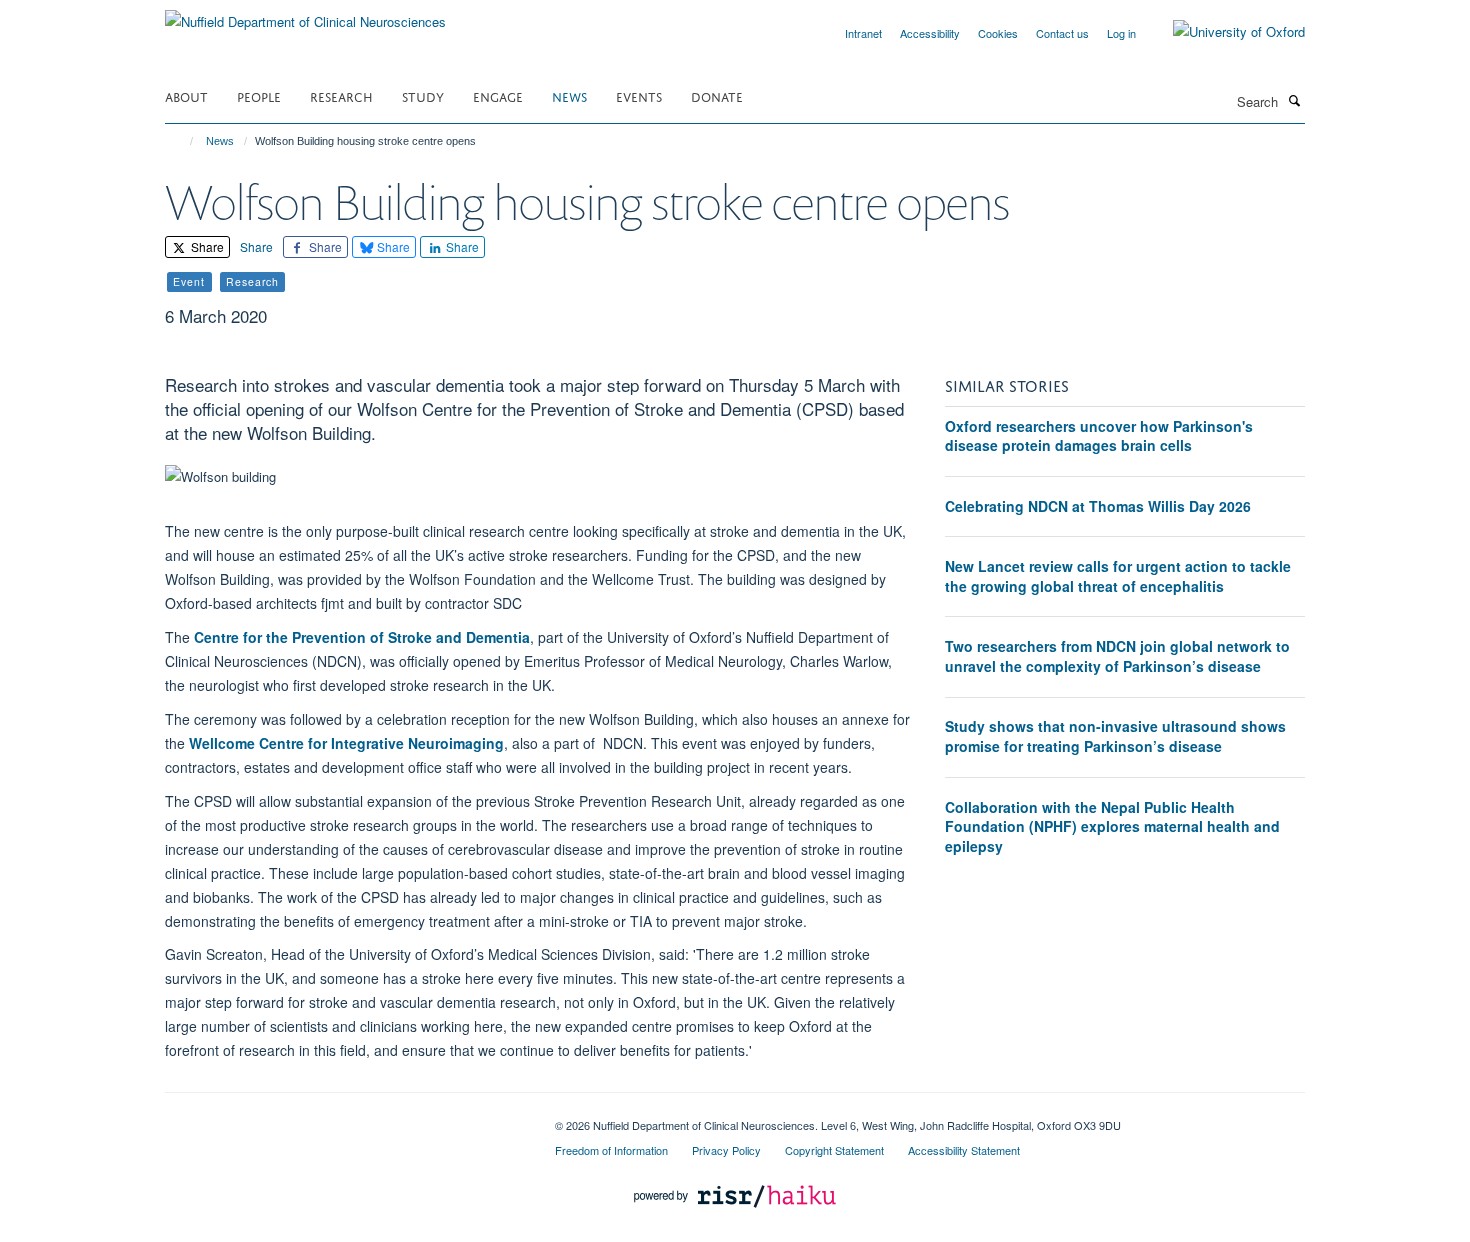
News (569, 95)
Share (206, 246)
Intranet (863, 33)
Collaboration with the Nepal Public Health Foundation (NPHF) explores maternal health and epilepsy (1112, 826)
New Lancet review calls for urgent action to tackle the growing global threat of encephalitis (1118, 576)
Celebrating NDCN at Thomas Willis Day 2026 (1098, 506)
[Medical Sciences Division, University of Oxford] (345, 1118)
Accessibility (930, 33)
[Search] (1294, 100)
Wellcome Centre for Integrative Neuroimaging (346, 743)
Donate (717, 95)
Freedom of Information (611, 1150)
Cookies (998, 33)
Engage (498, 95)
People (259, 95)
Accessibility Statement (964, 1150)
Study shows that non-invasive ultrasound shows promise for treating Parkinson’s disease (1115, 736)
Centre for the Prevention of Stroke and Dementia (362, 637)
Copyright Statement (834, 1150)
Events (639, 95)
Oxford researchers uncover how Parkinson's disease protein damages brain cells (1099, 436)
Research (341, 95)
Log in (1121, 33)
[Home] (182, 141)
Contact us (1062, 33)
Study (423, 95)
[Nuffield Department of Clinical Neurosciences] (305, 14)
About (186, 95)
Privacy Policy (726, 1150)
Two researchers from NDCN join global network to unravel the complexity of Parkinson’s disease (1117, 656)
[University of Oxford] (1224, 32)
